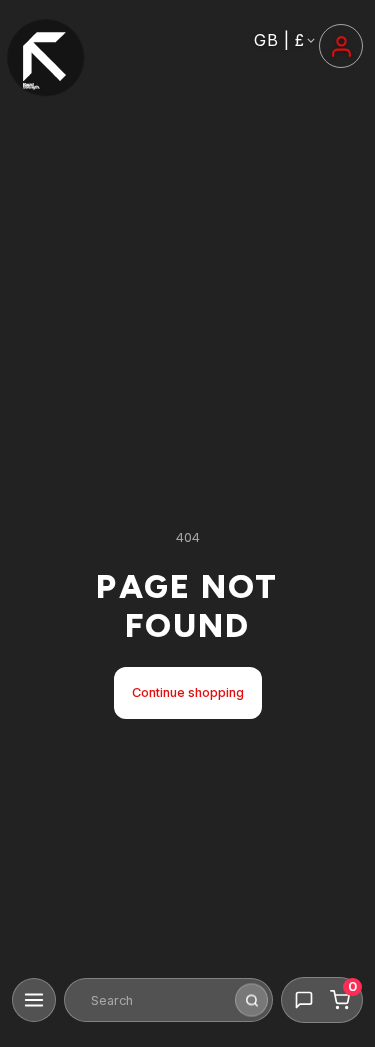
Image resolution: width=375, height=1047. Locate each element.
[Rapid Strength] (46, 58)
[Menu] (34, 1000)
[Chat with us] (304, 1000)
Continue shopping (188, 692)
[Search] (251, 1000)
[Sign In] (341, 46)
